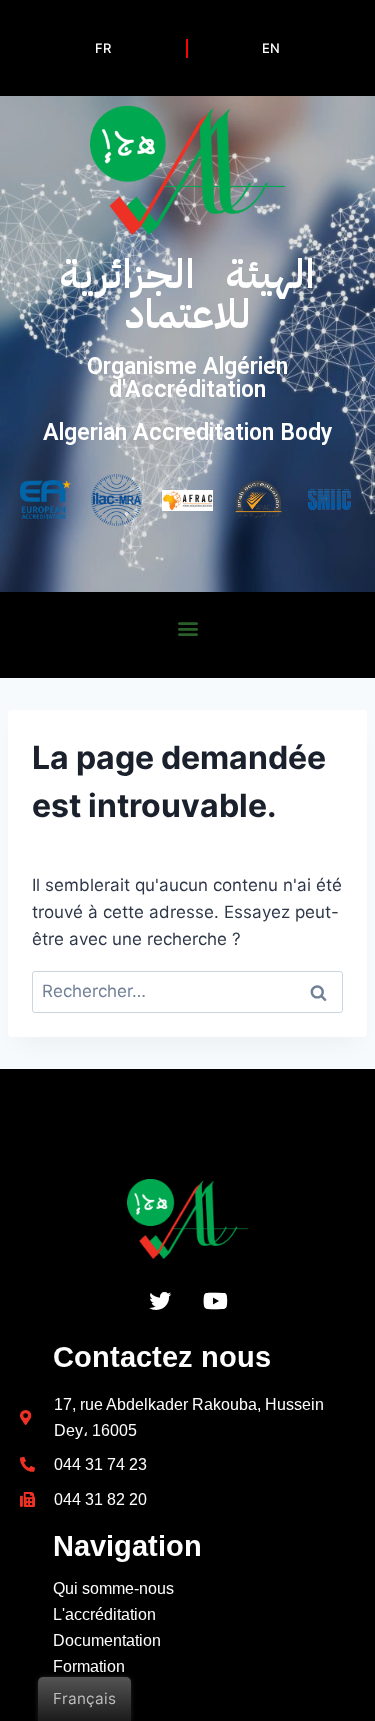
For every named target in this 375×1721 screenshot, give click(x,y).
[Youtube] (215, 1301)
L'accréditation (104, 1614)
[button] (187, 628)
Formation (89, 1666)
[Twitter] (160, 1301)
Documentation (107, 1640)
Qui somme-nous (113, 1588)
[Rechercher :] (187, 991)
